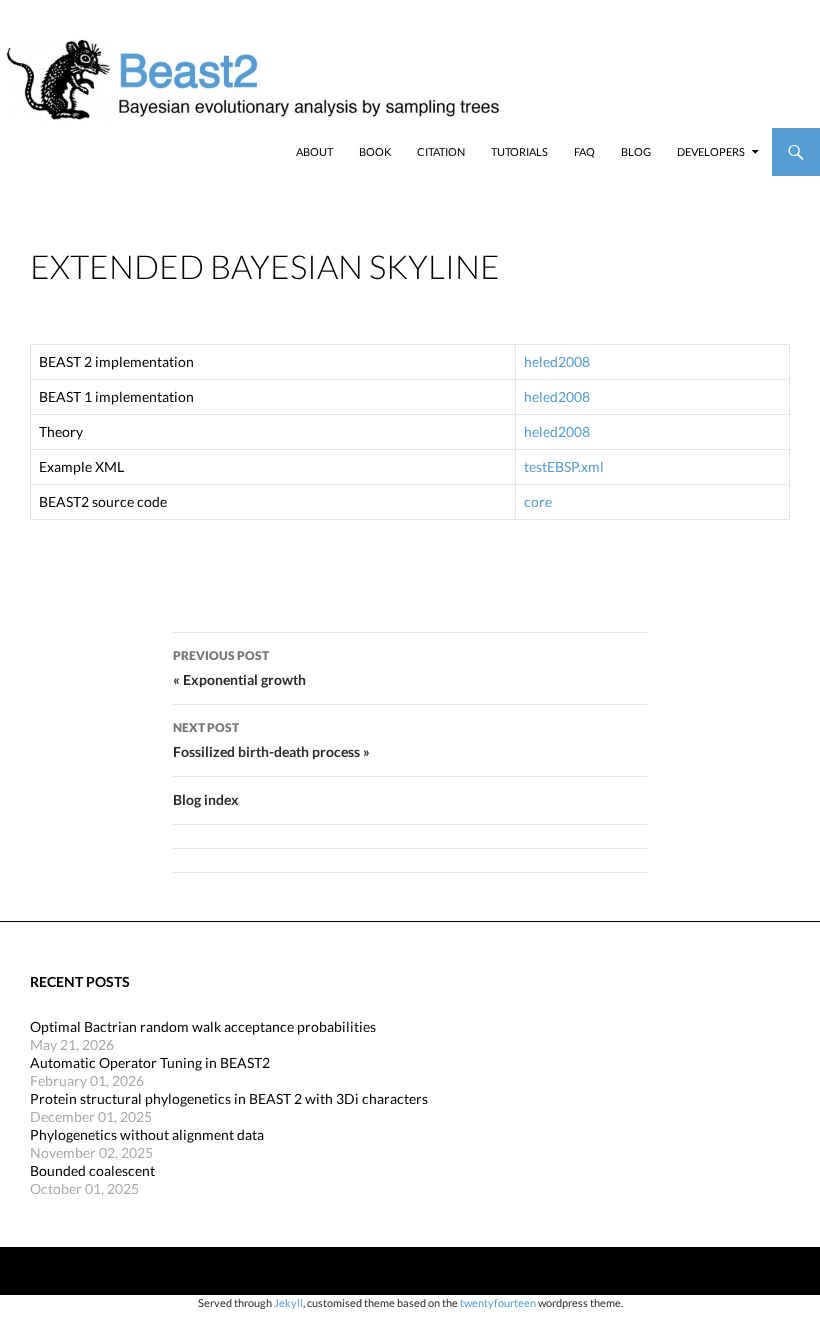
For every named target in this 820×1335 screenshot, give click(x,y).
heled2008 (557, 361)
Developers (711, 151)
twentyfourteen (498, 1302)
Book (375, 151)
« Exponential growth (239, 668)
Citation (441, 151)
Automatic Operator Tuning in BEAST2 (150, 1062)
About (314, 151)
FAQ (584, 151)
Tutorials (519, 151)
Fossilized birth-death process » (271, 740)
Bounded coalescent (92, 1170)
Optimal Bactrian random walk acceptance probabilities (203, 1026)
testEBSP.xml (564, 466)
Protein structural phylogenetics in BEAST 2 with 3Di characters (229, 1098)
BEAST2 (117, 152)
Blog (636, 151)
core (538, 501)
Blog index (206, 799)
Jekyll (288, 1302)
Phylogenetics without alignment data (147, 1134)
